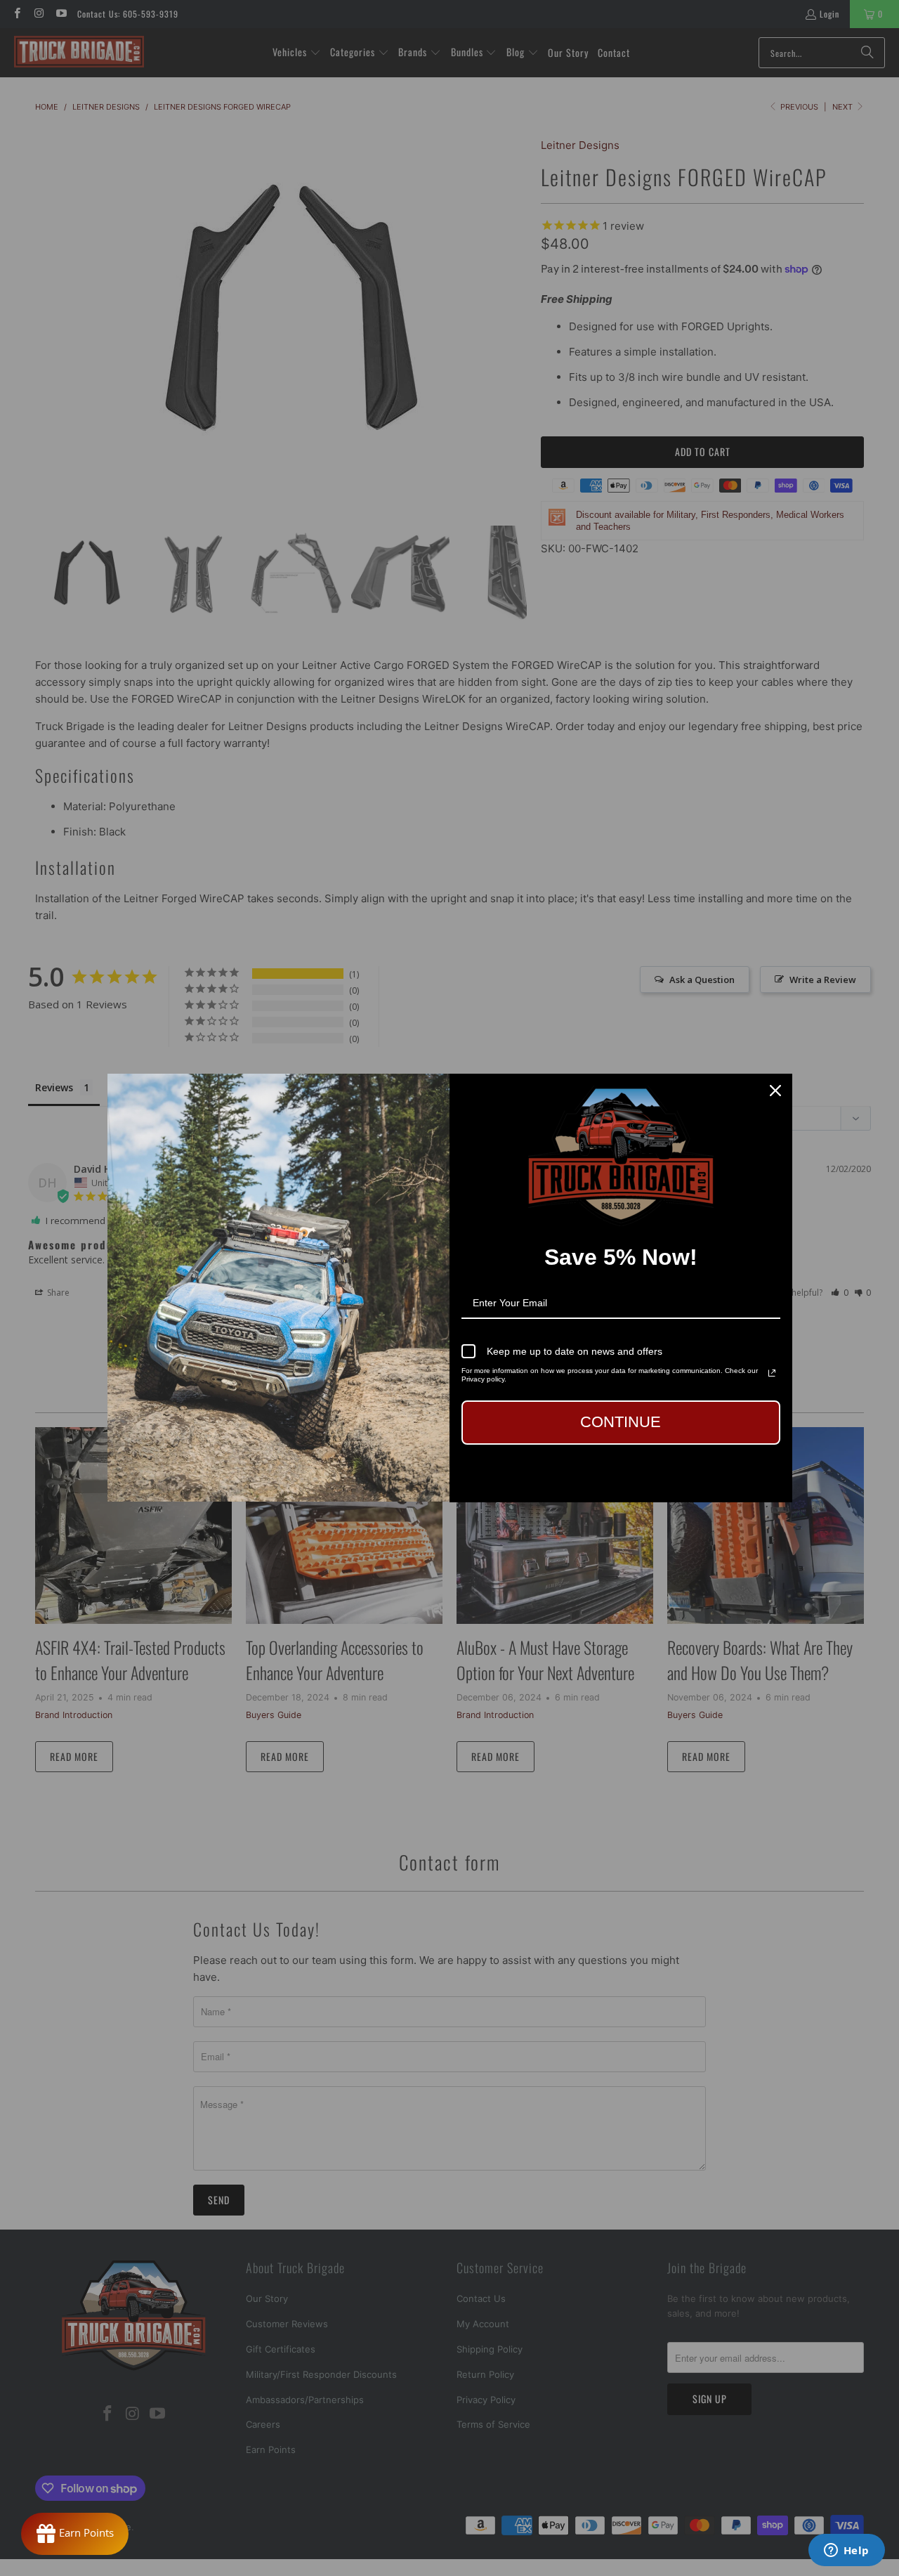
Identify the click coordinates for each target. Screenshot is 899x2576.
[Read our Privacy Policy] (772, 1373)
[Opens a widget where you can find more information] (846, 2551)
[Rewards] (75, 2534)
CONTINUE (621, 1422)
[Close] (775, 1091)
